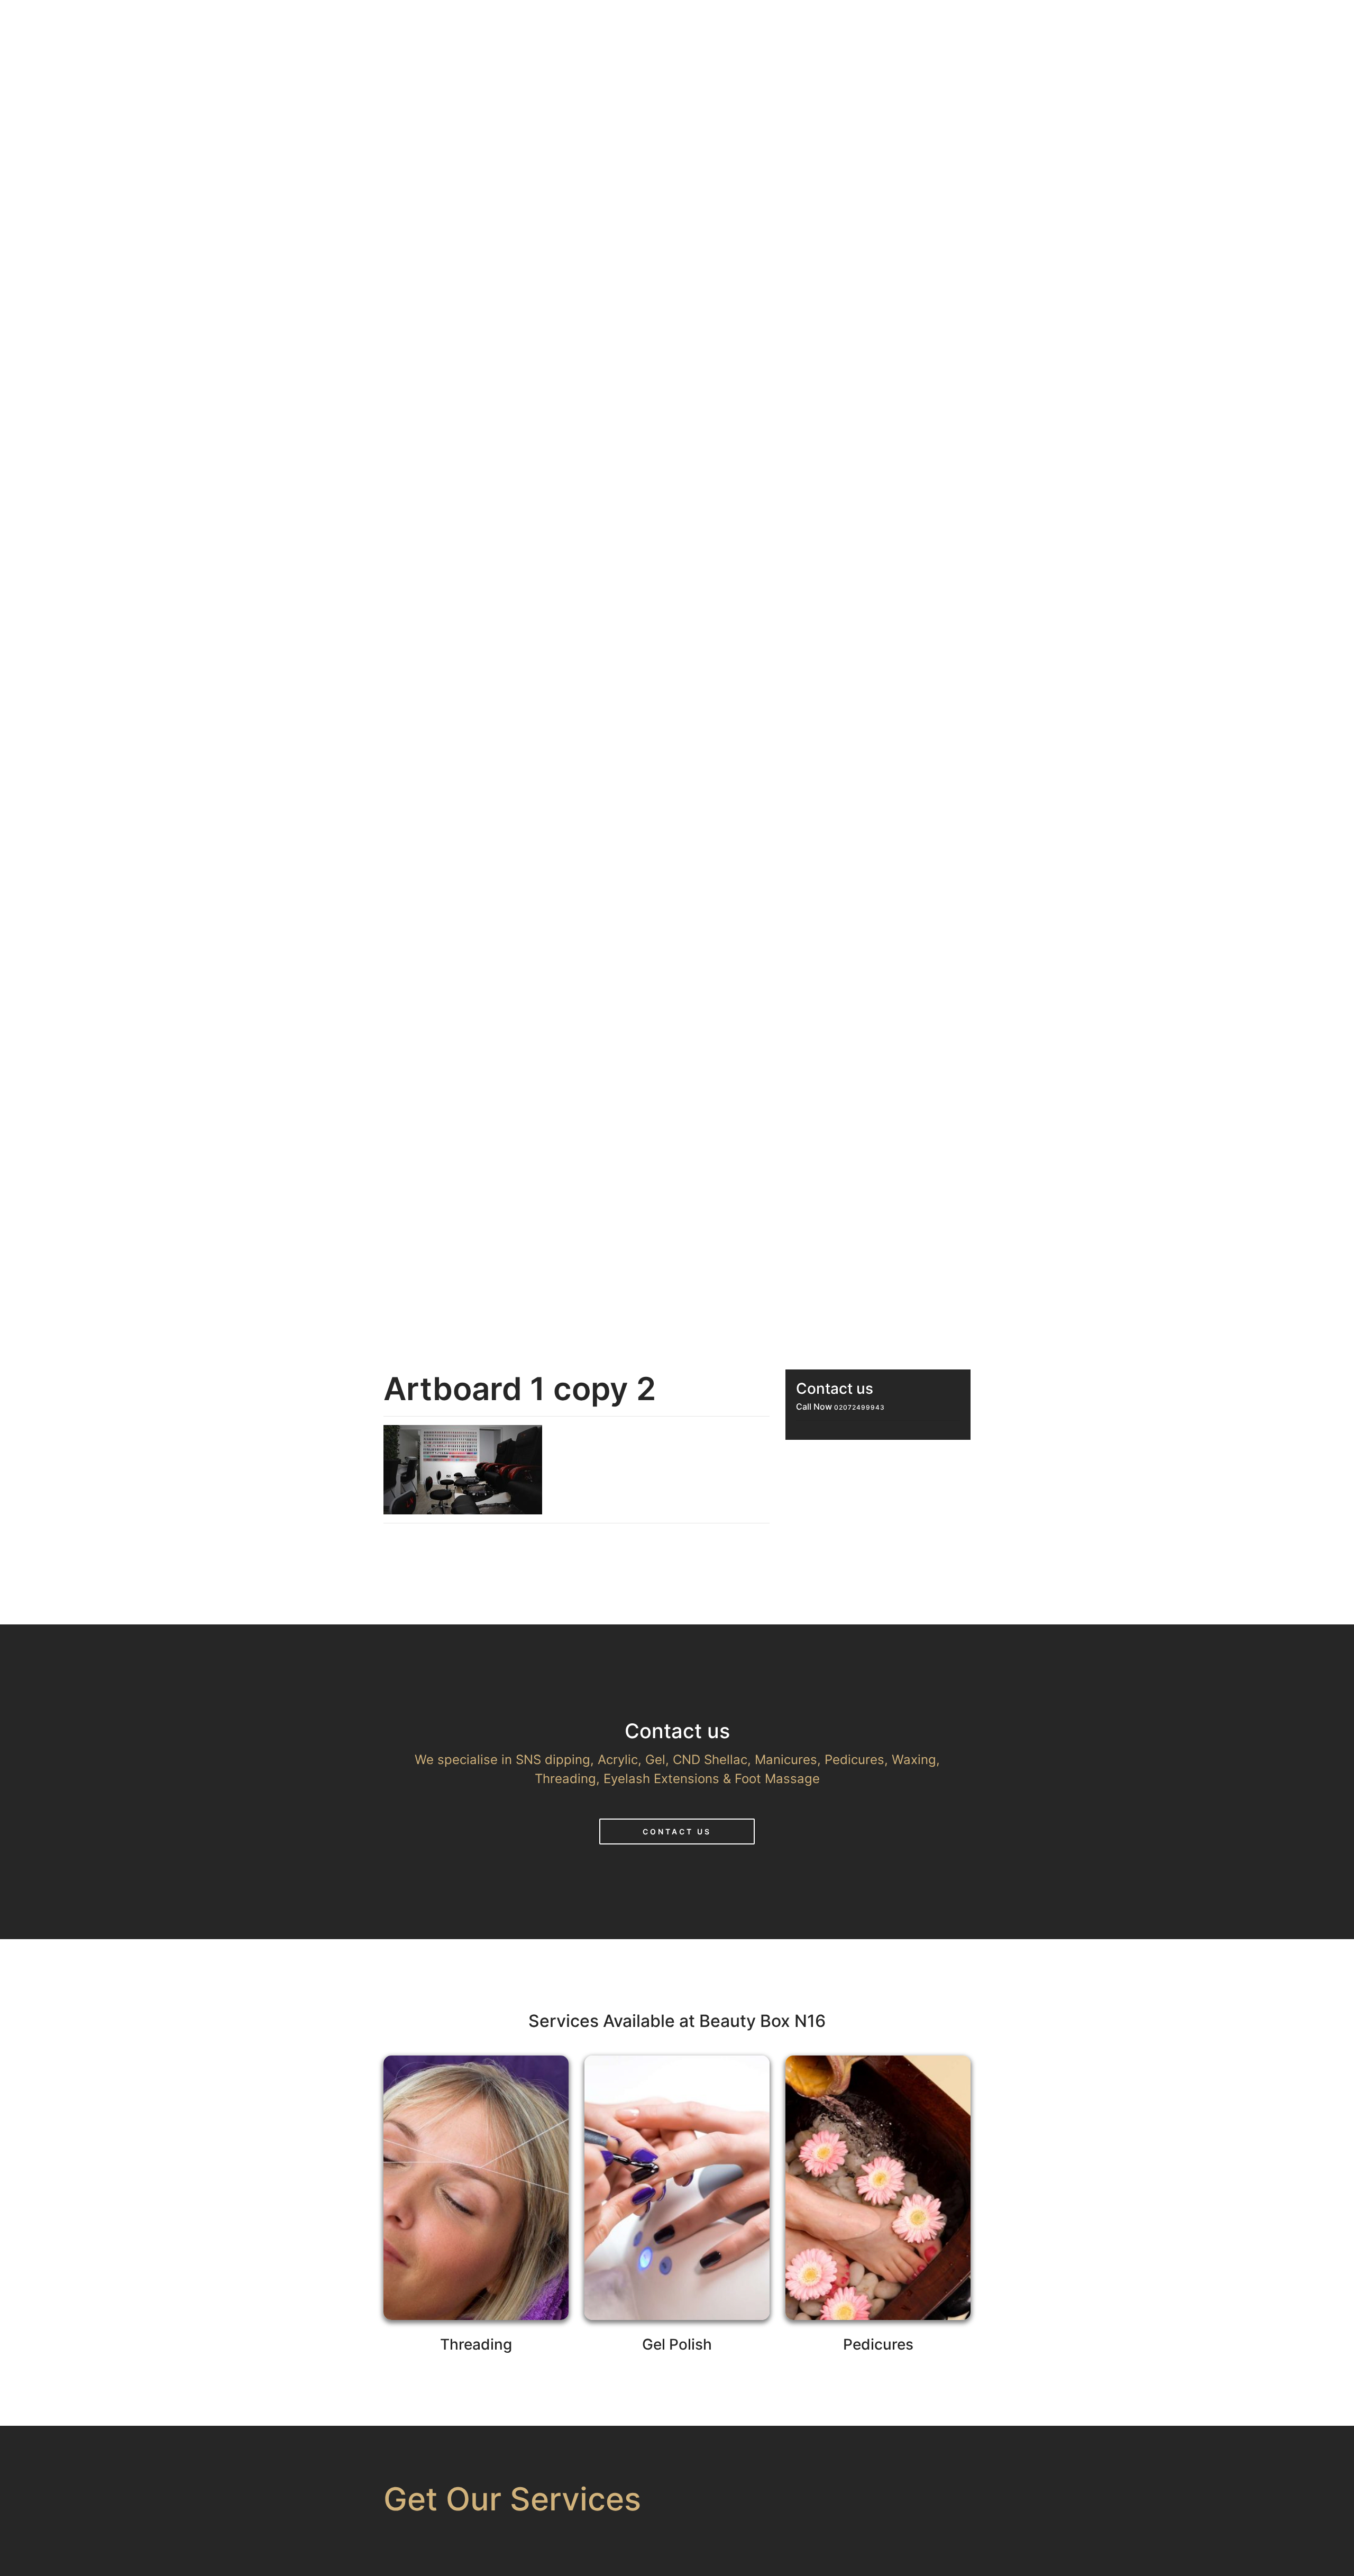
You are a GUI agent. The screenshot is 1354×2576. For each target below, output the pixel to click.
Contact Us (677, 1831)
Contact (1054, 20)
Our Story (807, 20)
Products (973, 20)
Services (891, 20)
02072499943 (859, 1407)
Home (735, 20)
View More (476, 2223)
